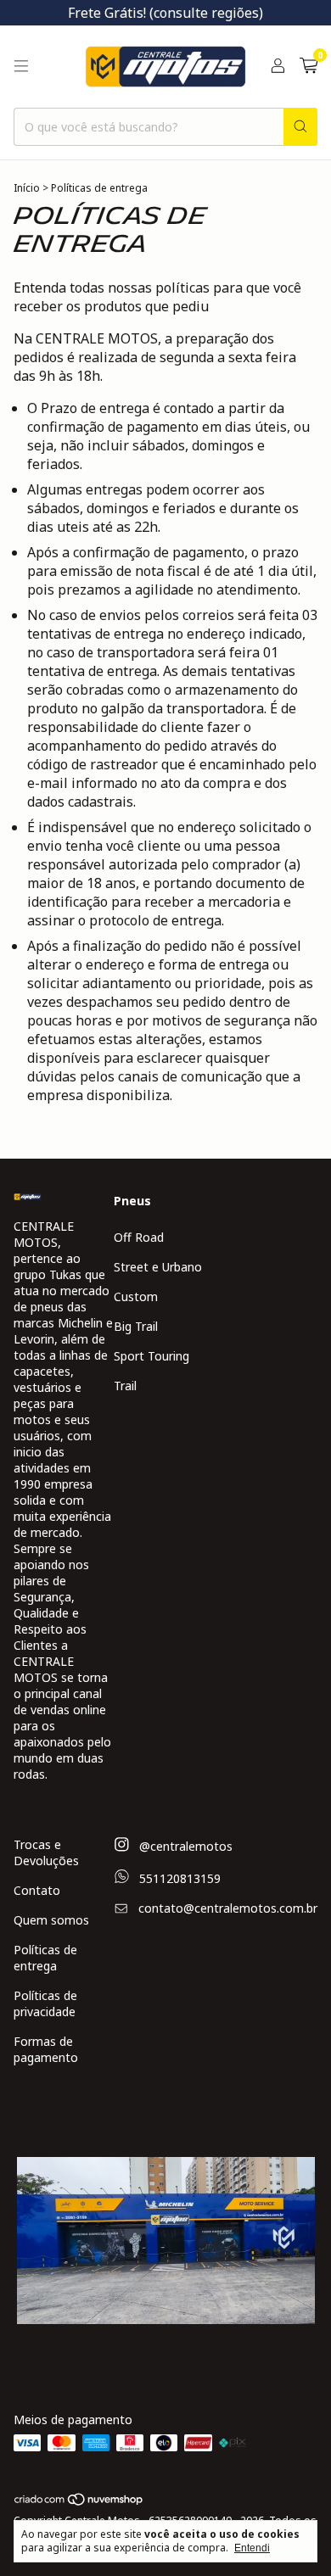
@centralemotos (184, 1847)
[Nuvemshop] (79, 2503)
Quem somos (51, 1920)
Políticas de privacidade (45, 2003)
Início (27, 188)
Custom (136, 1296)
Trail (125, 1386)
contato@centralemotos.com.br (228, 1908)
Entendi (252, 2548)
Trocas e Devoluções (46, 1852)
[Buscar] (300, 127)
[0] (309, 67)
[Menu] (21, 66)
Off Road (139, 1237)
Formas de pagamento (46, 2049)
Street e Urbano (158, 1267)
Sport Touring (151, 1356)
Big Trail (136, 1326)
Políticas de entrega (45, 1958)
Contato (37, 1890)
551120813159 (178, 1878)
